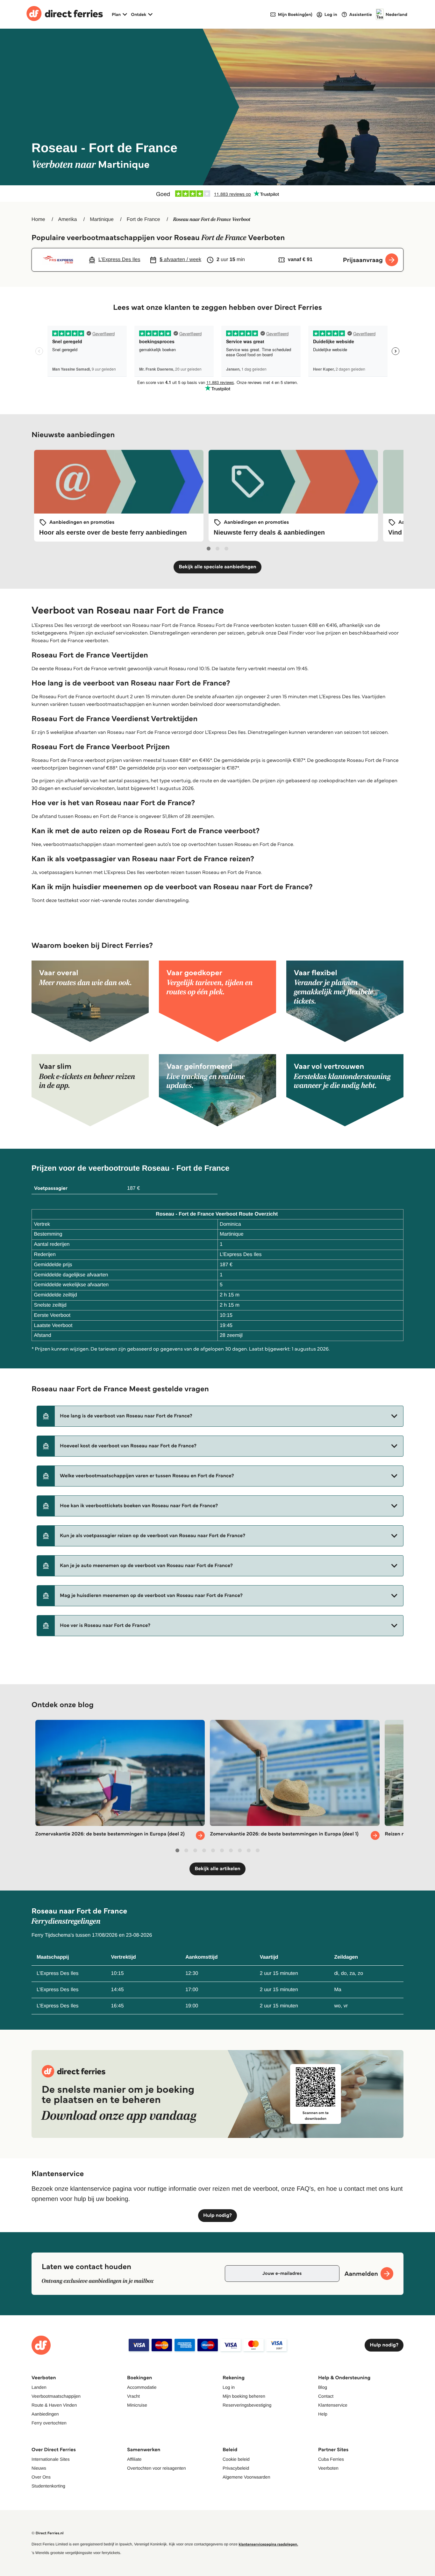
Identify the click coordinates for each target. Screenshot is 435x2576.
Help (323, 2414)
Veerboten (328, 2468)
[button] (220, 1416)
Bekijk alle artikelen (217, 1869)
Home (38, 220)
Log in (229, 2387)
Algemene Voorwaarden (246, 2477)
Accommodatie (142, 2387)
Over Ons (41, 2477)
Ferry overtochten (49, 2423)
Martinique (102, 220)
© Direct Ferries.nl (48, 2533)
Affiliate (134, 2459)
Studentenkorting (48, 2486)
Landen (39, 2387)
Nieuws (39, 2468)
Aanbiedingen (45, 2414)
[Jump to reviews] (217, 194)
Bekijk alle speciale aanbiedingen (217, 567)
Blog (323, 2387)
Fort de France (143, 220)
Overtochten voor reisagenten (156, 2468)
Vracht (133, 2396)
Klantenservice (333, 2405)
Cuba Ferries (331, 2459)
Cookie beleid (236, 2459)
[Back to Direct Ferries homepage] (65, 14)
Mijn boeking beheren (244, 2396)
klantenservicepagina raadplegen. (268, 2544)
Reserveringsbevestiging (247, 2405)
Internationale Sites (51, 2459)
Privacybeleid (236, 2468)
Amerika (68, 220)
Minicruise (137, 2405)
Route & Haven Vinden (54, 2405)
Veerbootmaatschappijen (56, 2396)
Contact (326, 2396)
